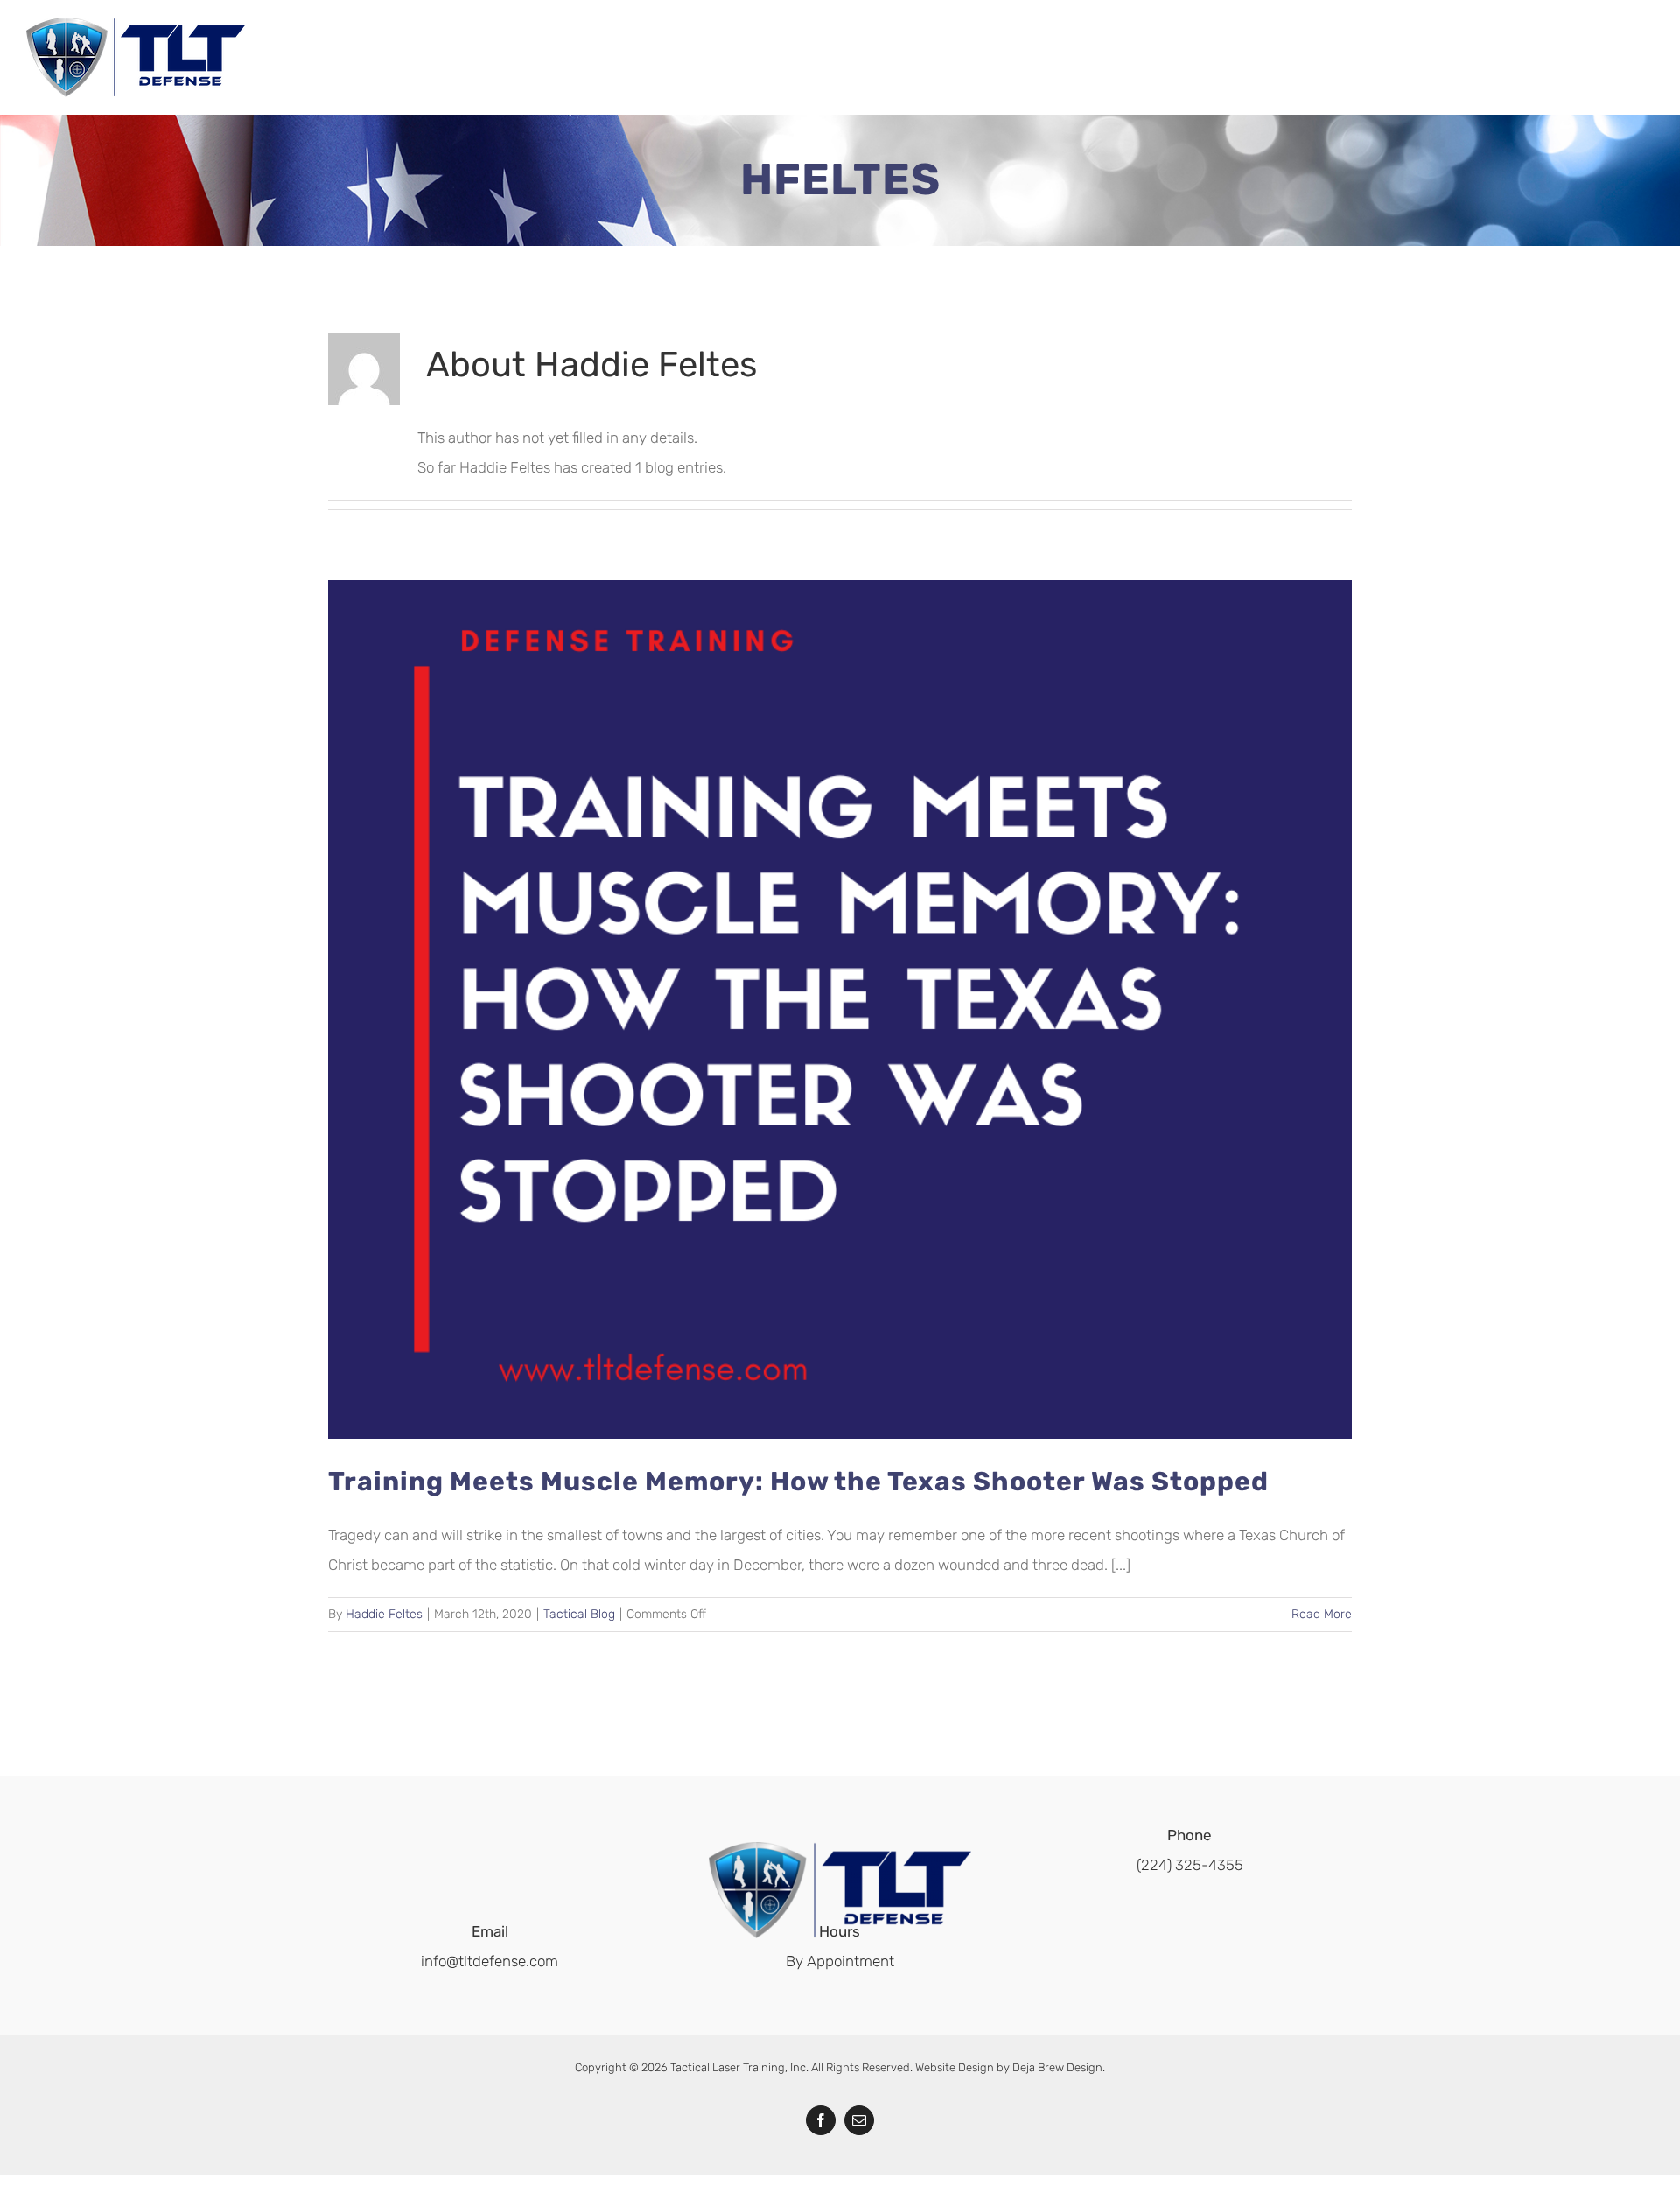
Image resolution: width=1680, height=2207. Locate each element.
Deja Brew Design (1057, 2067)
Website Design (955, 2067)
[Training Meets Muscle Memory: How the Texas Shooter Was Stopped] (840, 1009)
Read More (1322, 1614)
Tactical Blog (579, 1614)
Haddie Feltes (384, 1614)
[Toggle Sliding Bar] (1624, 59)
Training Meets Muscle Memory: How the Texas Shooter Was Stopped (798, 1482)
